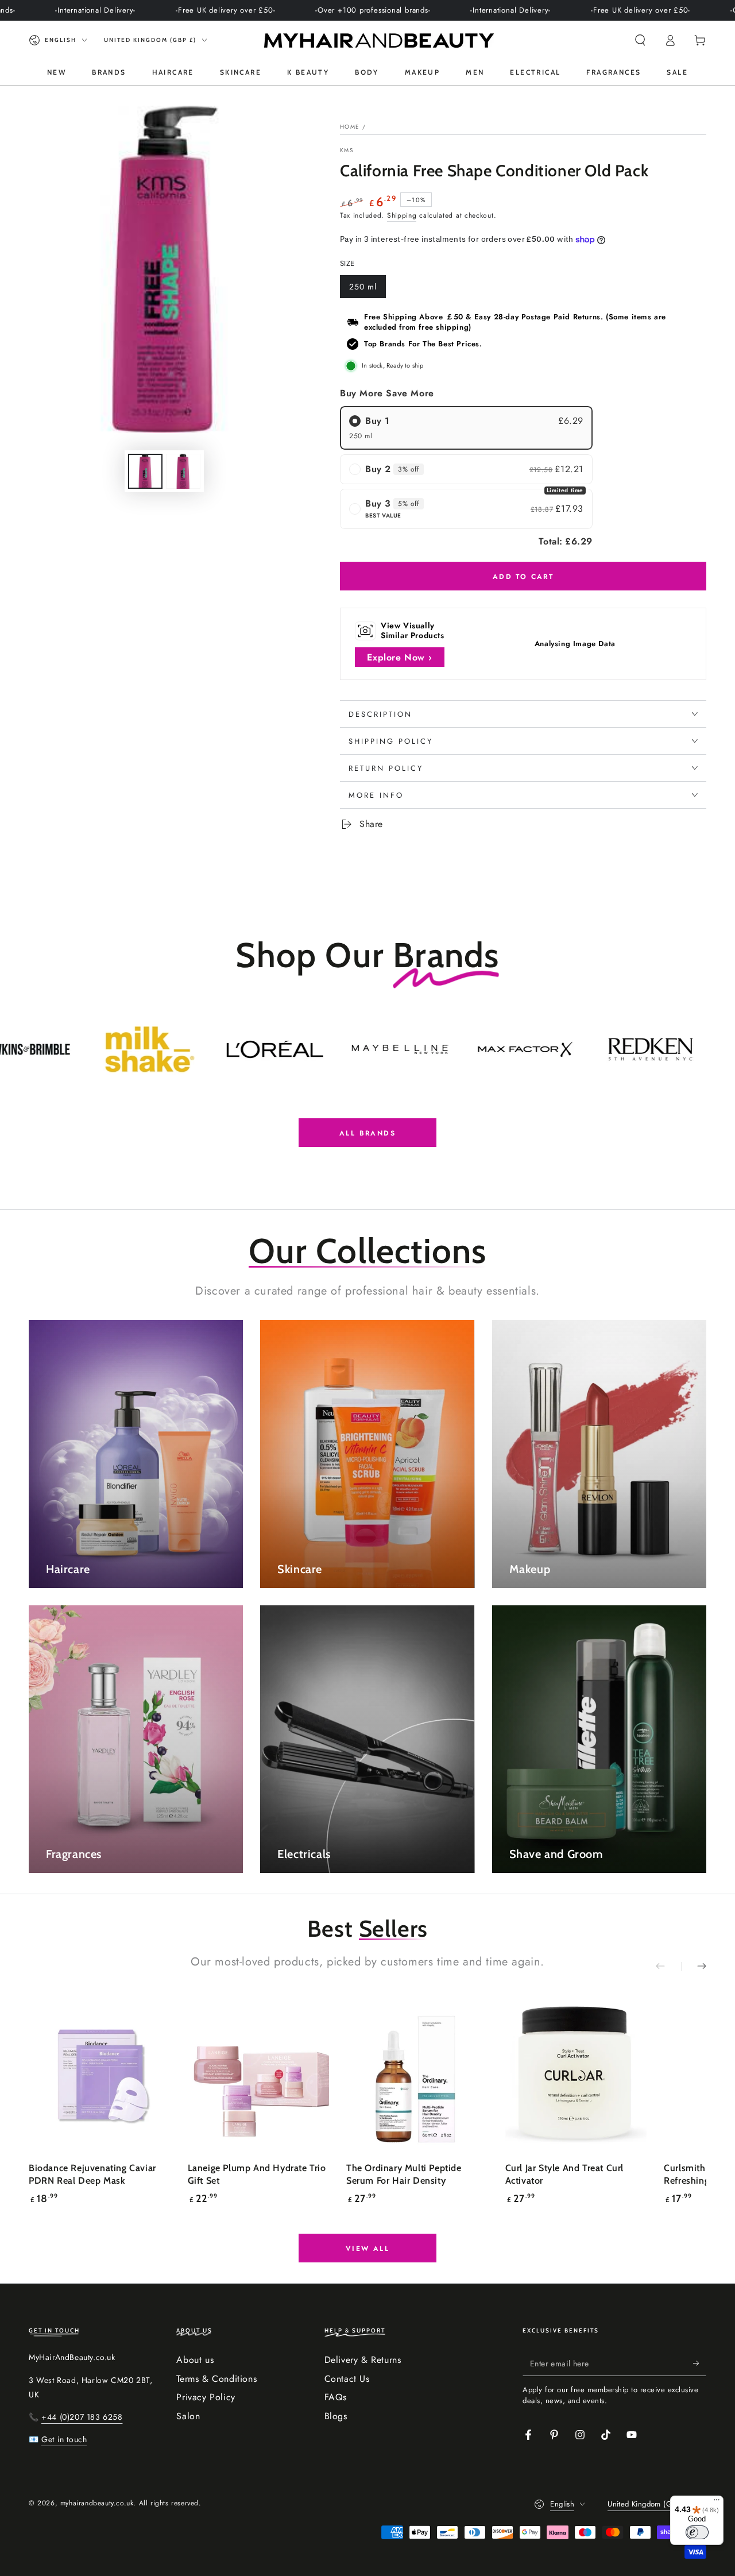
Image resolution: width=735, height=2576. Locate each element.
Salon (188, 2416)
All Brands (367, 1133)
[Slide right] (694, 1967)
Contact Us (347, 2379)
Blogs (336, 2416)
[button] (640, 40)
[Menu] (717, 2502)
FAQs (336, 2397)
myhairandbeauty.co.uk (97, 2503)
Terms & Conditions (216, 2379)
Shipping (402, 215)
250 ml (367, 289)
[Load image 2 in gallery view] (183, 471)
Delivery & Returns (363, 2360)
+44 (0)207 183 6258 (82, 2417)
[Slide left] (668, 1967)
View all (367, 2249)
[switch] (697, 2532)
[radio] (466, 428)
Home (350, 127)
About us (195, 2360)
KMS (347, 150)
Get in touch (64, 2439)
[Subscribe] (700, 2363)
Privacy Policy (206, 2397)
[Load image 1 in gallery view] (145, 471)
